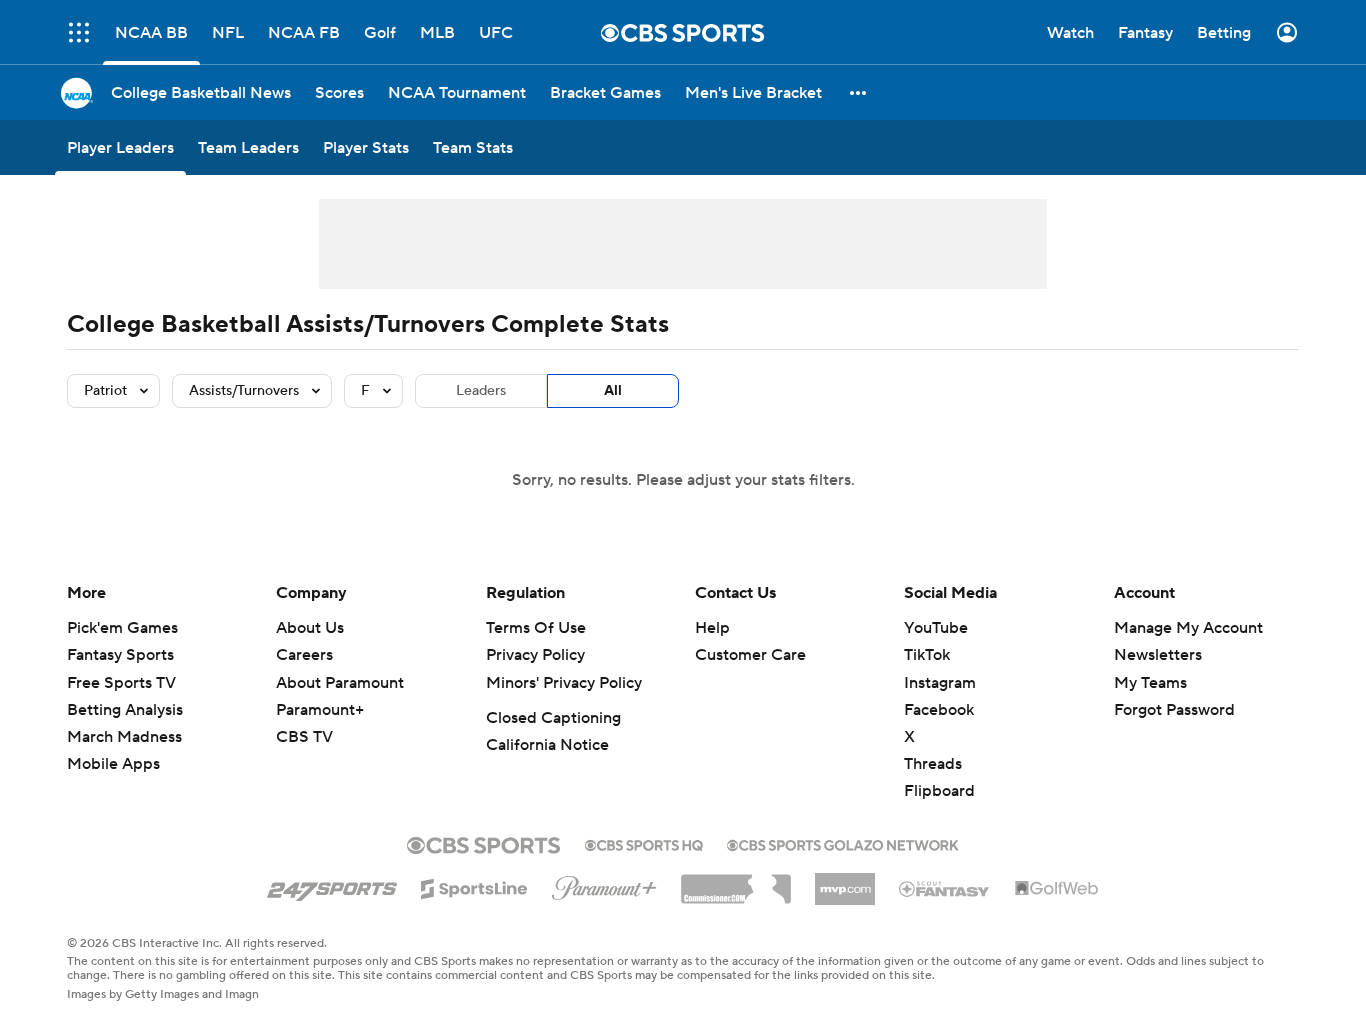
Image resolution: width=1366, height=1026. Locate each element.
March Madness (124, 737)
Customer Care (750, 655)
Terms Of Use (536, 628)
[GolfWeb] (1057, 889)
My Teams (1150, 683)
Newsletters (1158, 655)
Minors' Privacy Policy (564, 683)
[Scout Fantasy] (945, 888)
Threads (933, 764)
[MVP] (845, 881)
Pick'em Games (122, 628)
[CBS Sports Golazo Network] (843, 843)
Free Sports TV (121, 683)
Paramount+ (320, 710)
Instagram (940, 683)
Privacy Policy (535, 655)
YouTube (936, 628)
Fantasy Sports (120, 655)
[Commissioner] (736, 882)
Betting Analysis (125, 710)
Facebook (939, 710)
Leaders (481, 391)
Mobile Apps (113, 764)
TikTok (927, 655)
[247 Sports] (332, 885)
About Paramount (340, 683)
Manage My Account (1188, 628)
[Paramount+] (604, 884)
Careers (304, 655)
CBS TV (304, 737)
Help (712, 628)
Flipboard (939, 791)
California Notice (547, 745)
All (613, 391)
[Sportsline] (474, 886)
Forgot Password (1174, 710)
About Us (310, 628)
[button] (859, 92)
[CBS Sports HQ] (644, 843)
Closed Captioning (553, 718)
